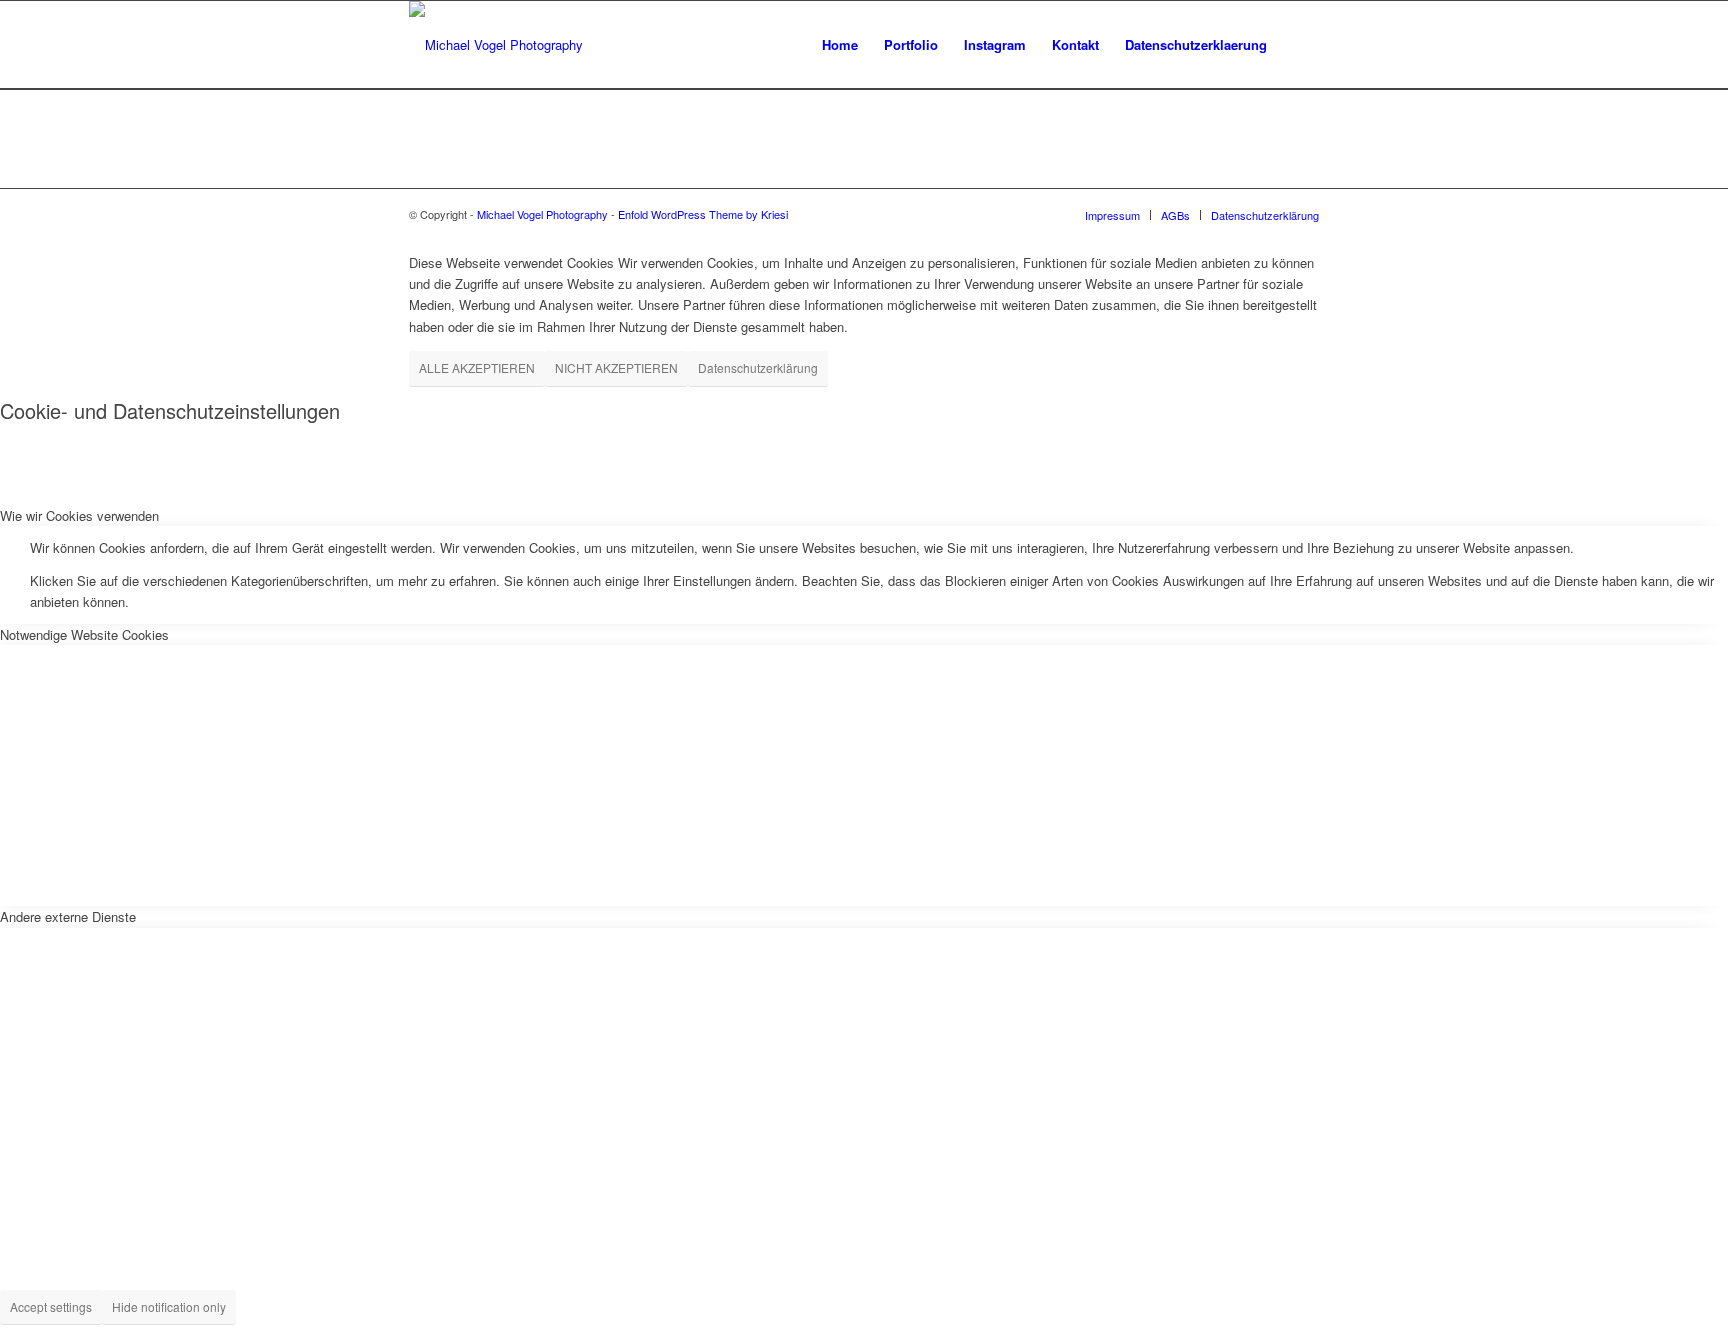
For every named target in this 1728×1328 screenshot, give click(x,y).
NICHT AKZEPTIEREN (616, 367)
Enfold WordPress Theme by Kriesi (703, 214)
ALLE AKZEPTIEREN (477, 367)
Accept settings (51, 1306)
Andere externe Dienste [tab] (68, 916)
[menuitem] (840, 45)
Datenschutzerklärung (758, 367)
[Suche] (1299, 45)
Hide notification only (169, 1306)
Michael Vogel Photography (542, 214)
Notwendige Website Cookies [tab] (84, 634)
